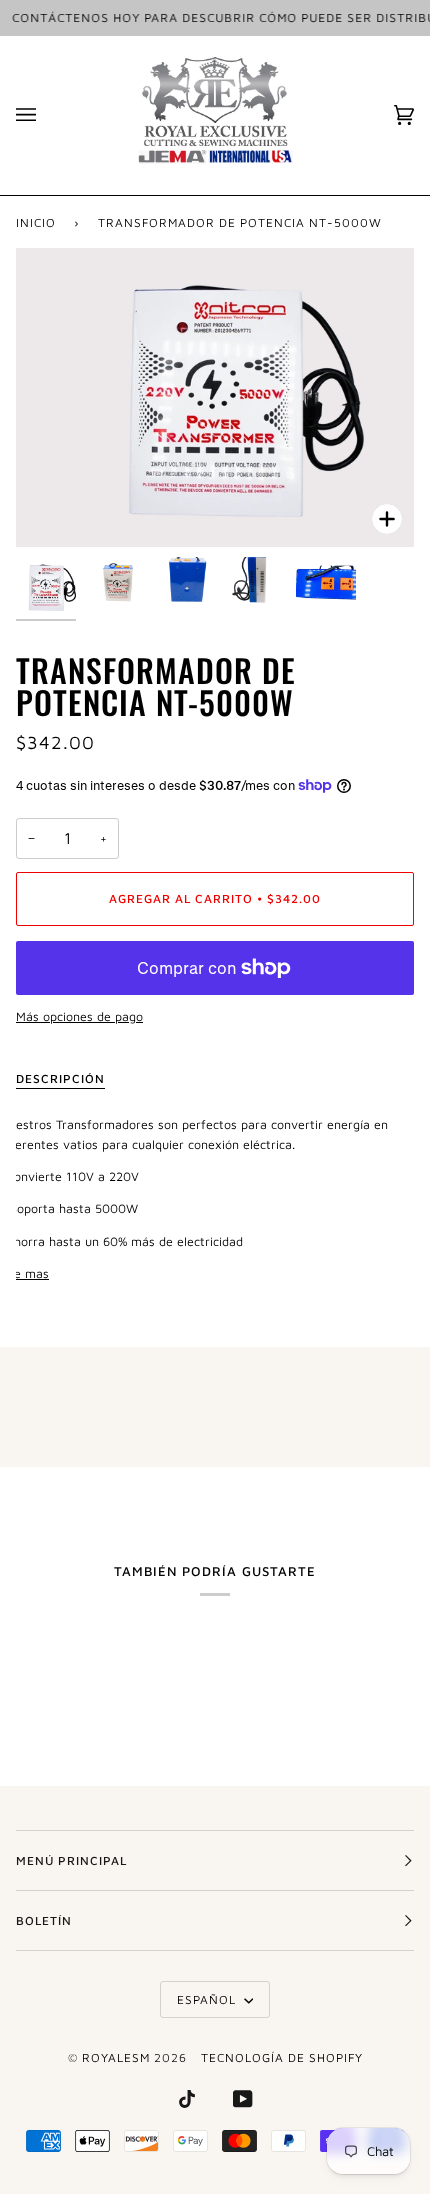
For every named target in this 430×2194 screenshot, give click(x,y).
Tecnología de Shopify (282, 2057)
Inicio (36, 222)
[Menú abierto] (46, 115)
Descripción (60, 1078)
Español (208, 1999)
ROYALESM (116, 2057)
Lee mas (24, 1273)
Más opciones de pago (79, 1016)
